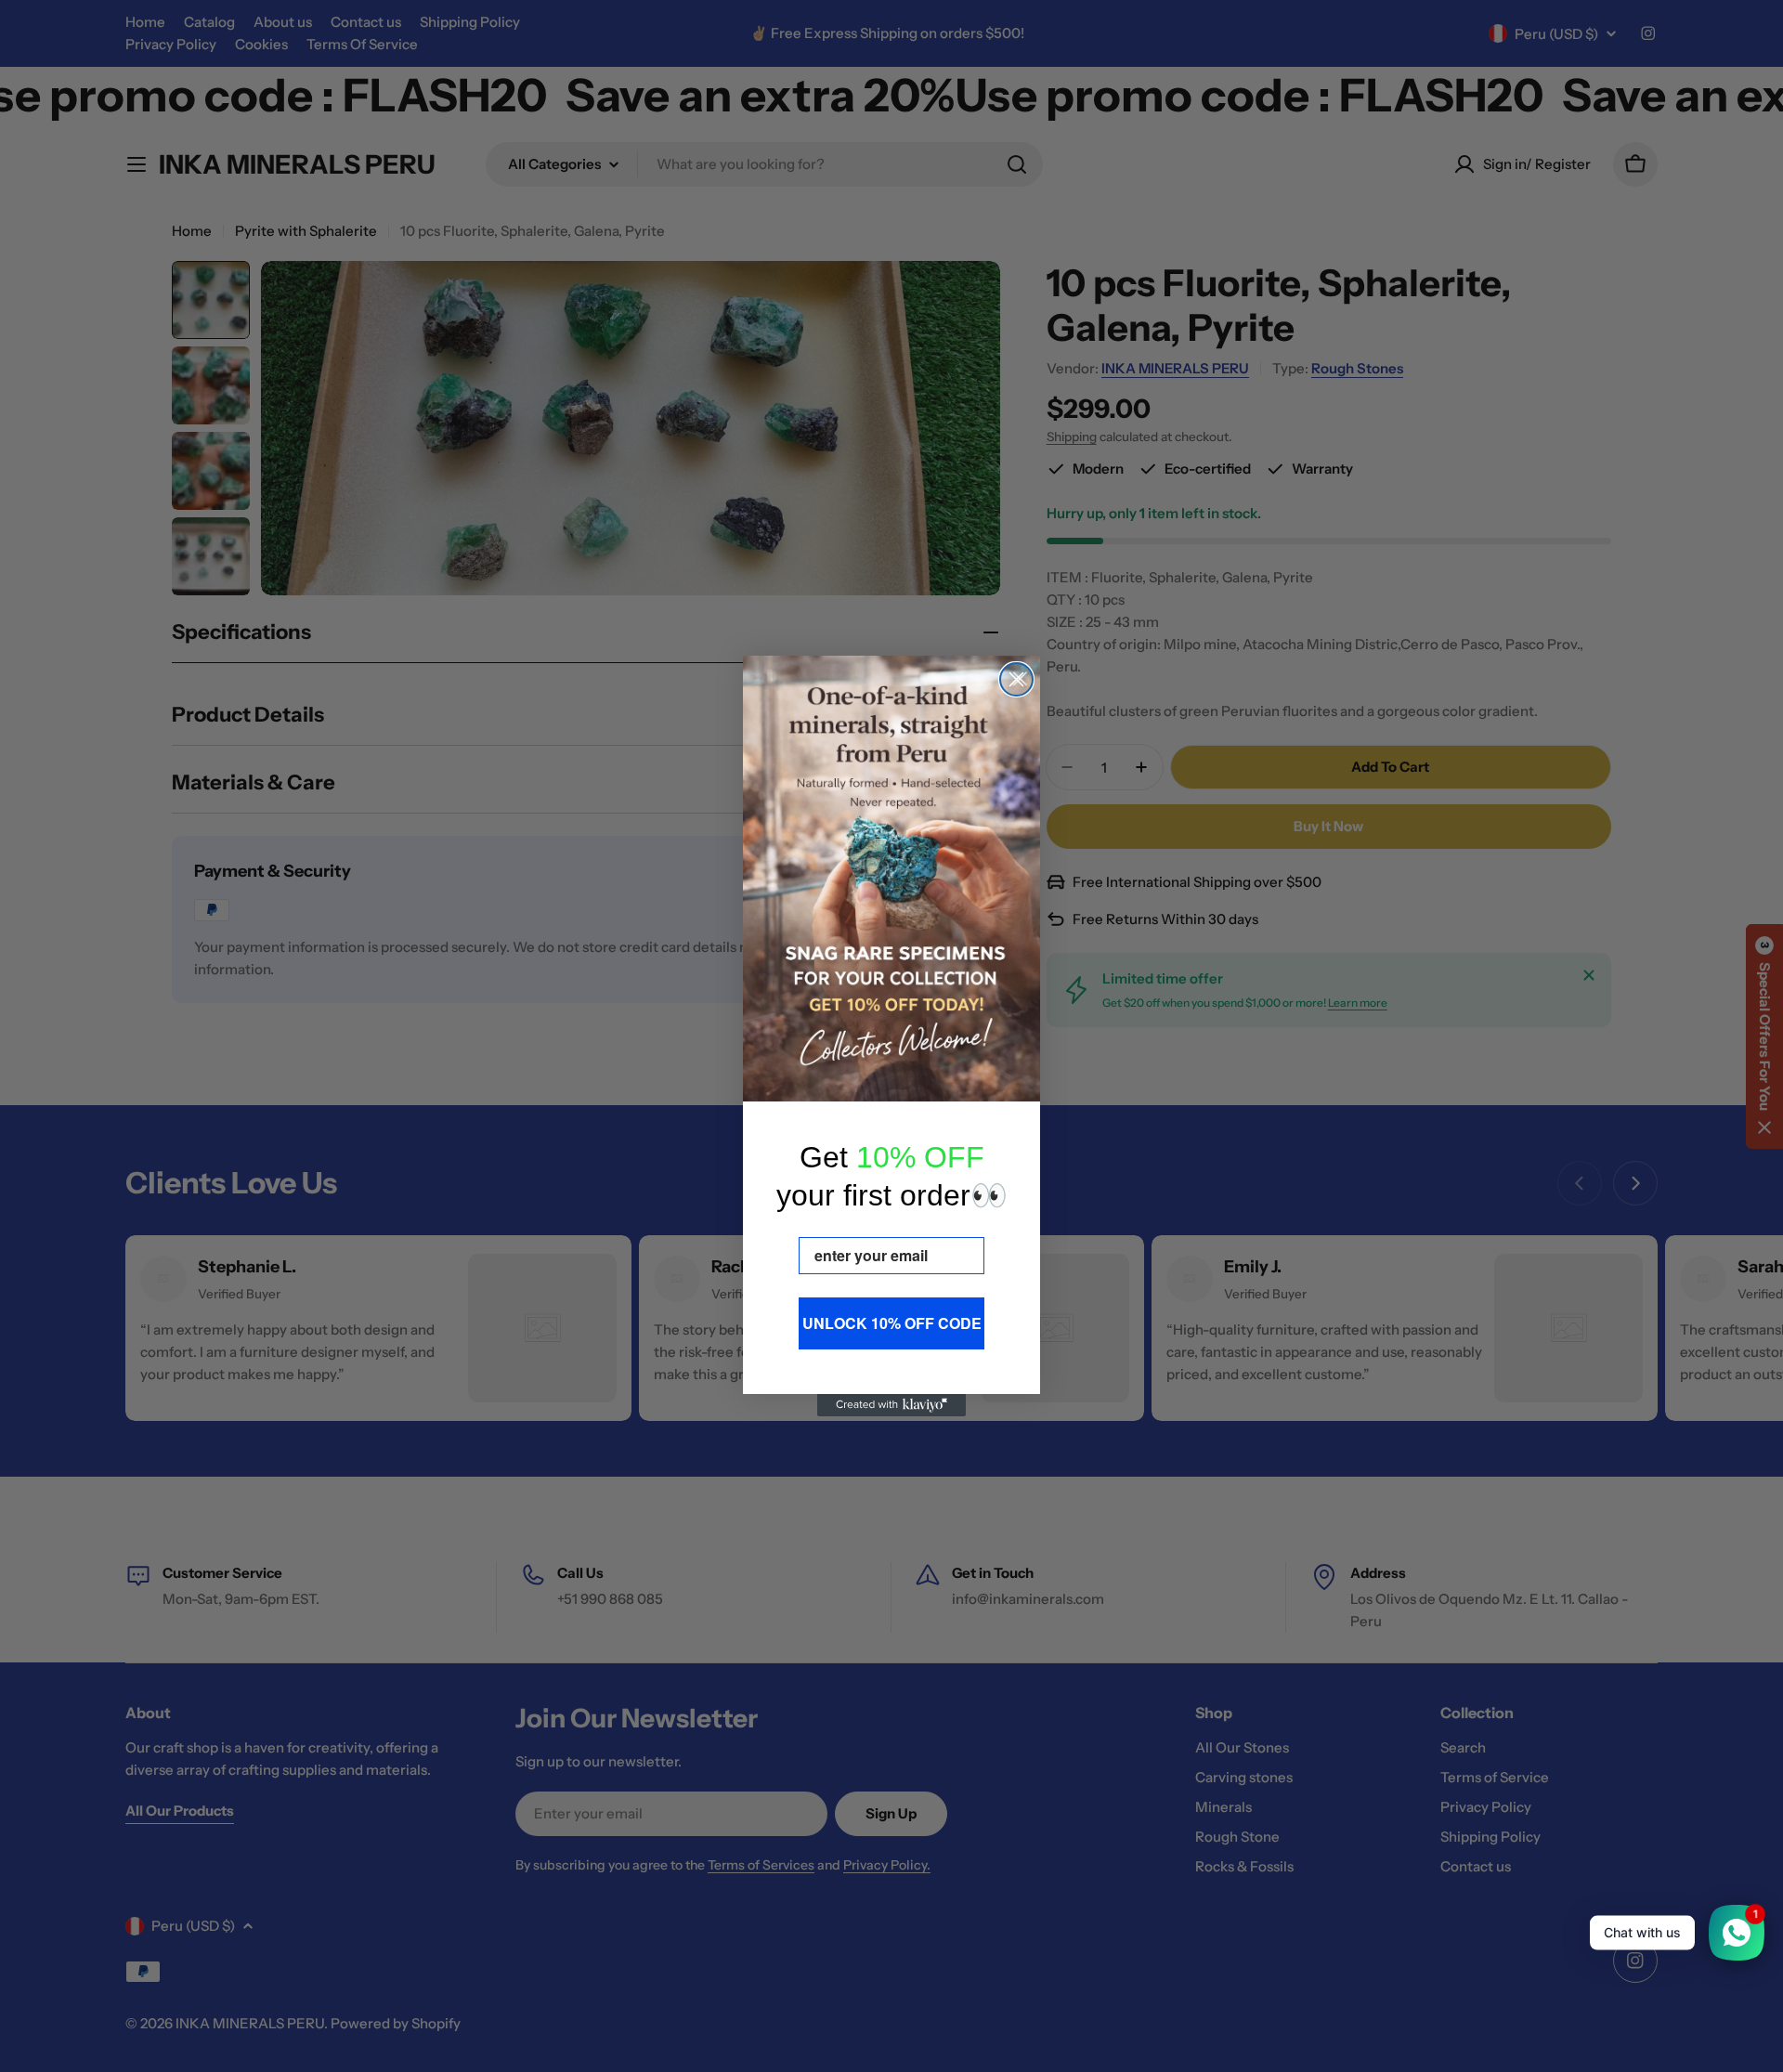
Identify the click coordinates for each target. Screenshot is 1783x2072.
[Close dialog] (1016, 679)
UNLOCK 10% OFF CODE (892, 1323)
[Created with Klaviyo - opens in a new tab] (891, 1405)
